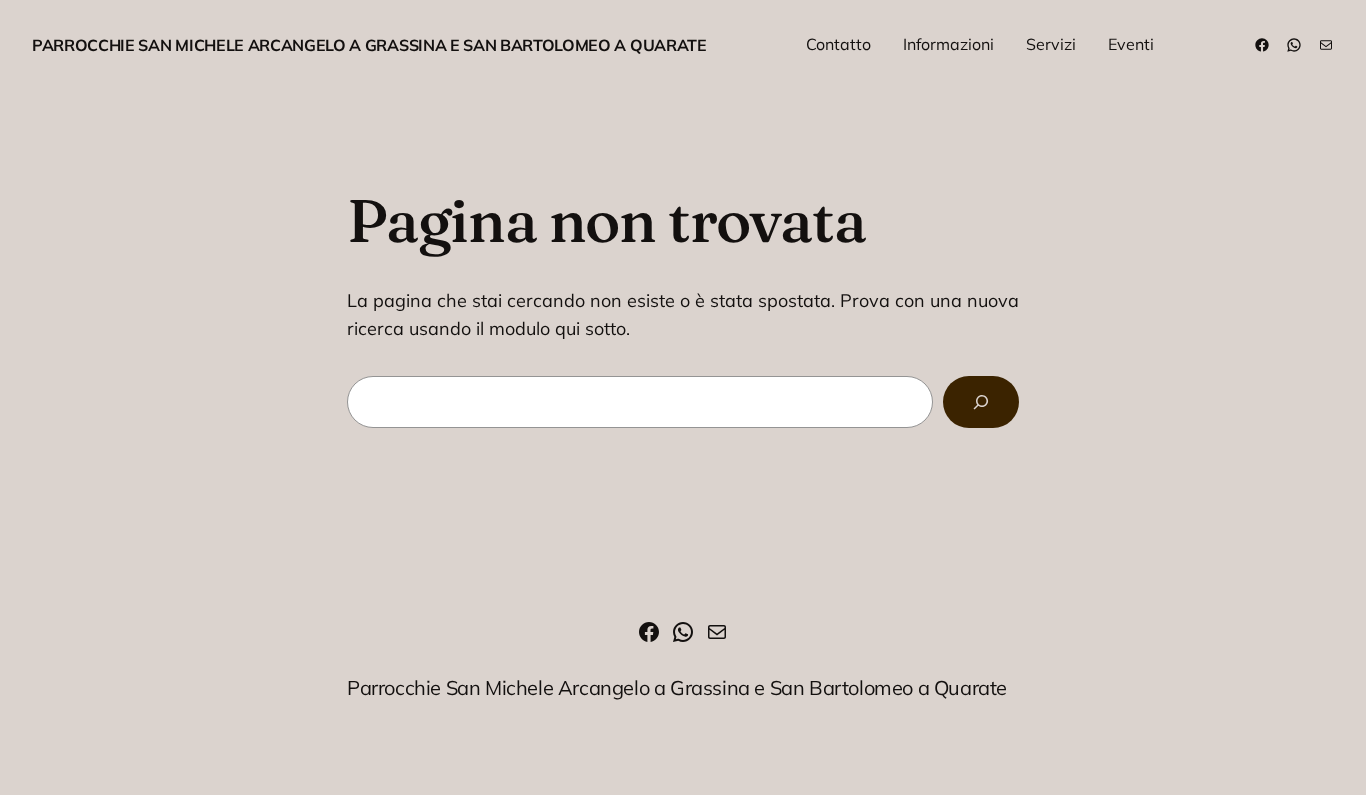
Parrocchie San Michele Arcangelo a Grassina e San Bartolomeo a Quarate (369, 45)
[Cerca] (981, 402)
